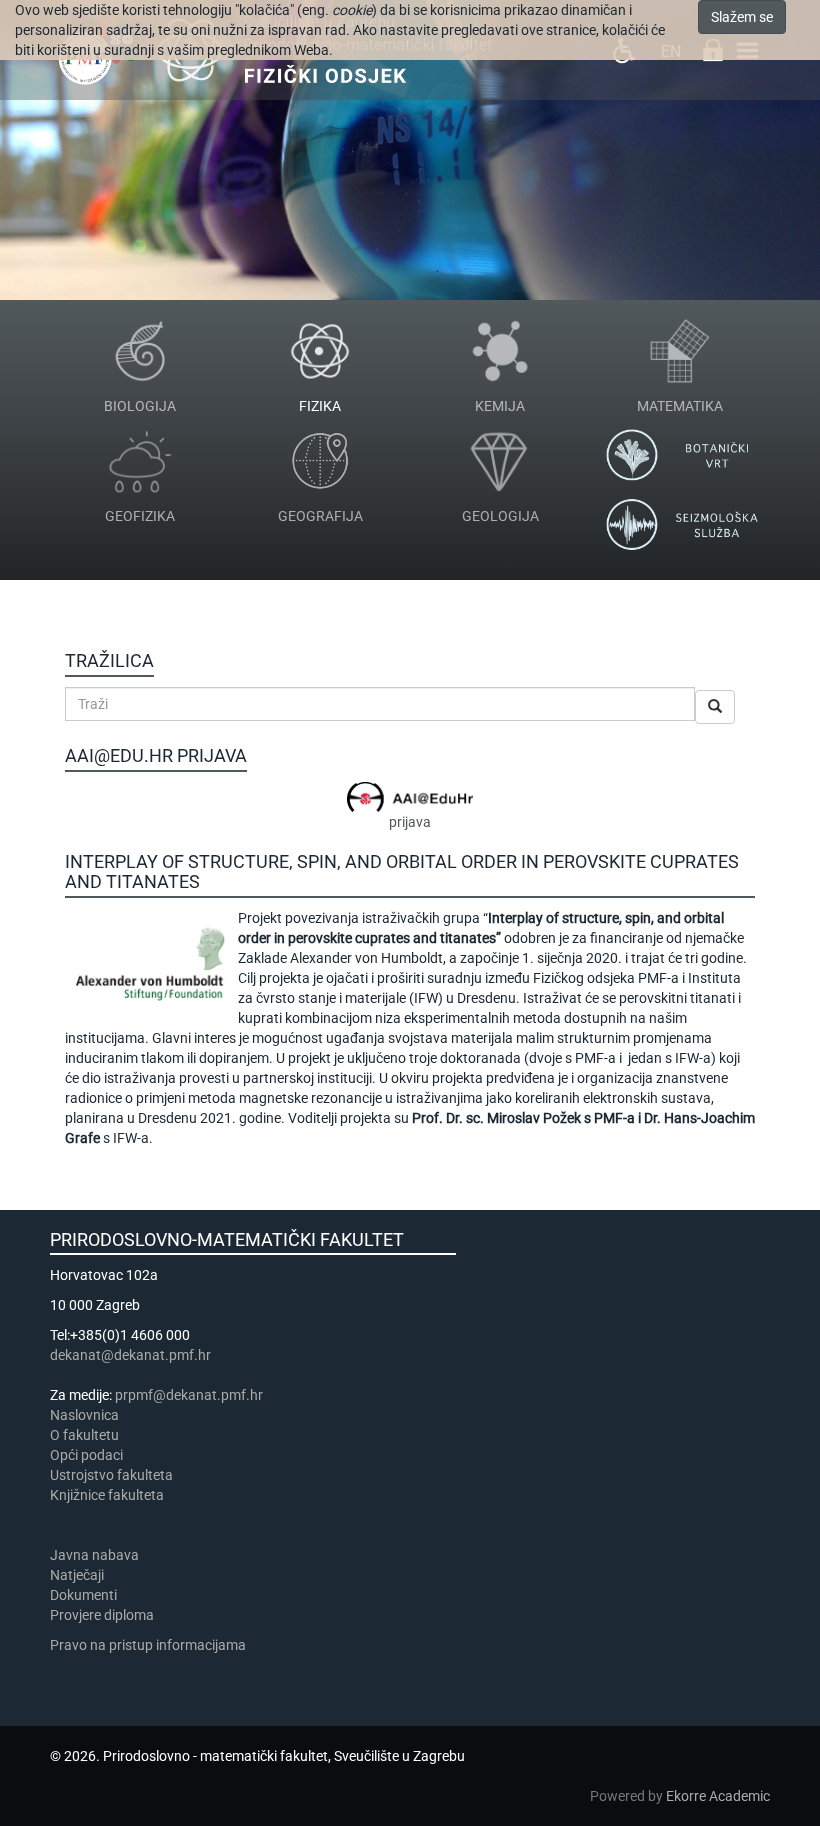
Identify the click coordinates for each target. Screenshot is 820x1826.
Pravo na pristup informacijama (151, 1645)
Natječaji (77, 1575)
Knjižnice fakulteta (107, 1495)
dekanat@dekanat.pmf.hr (130, 1355)
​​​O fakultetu (84, 1435)
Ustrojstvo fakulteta (111, 1475)
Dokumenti (83, 1595)
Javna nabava (94, 1555)
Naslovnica (84, 1415)
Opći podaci (86, 1455)
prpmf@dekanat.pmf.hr (189, 1395)
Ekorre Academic (718, 1796)
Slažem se (742, 17)
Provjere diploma (102, 1615)
